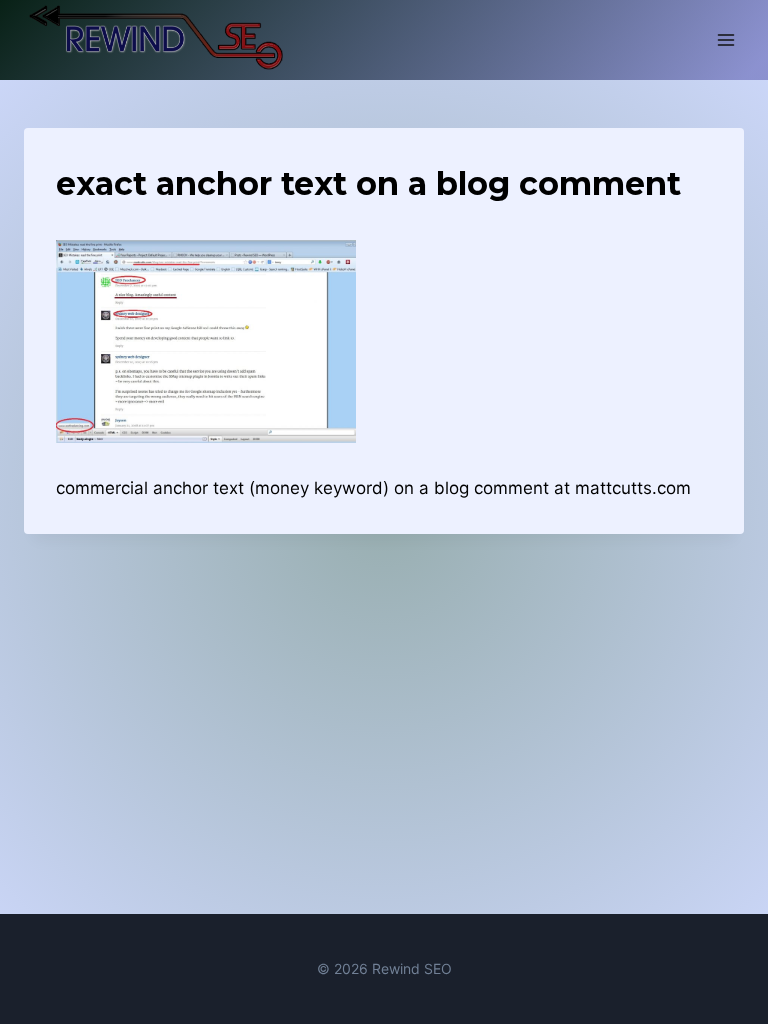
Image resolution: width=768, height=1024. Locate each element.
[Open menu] (725, 39)
